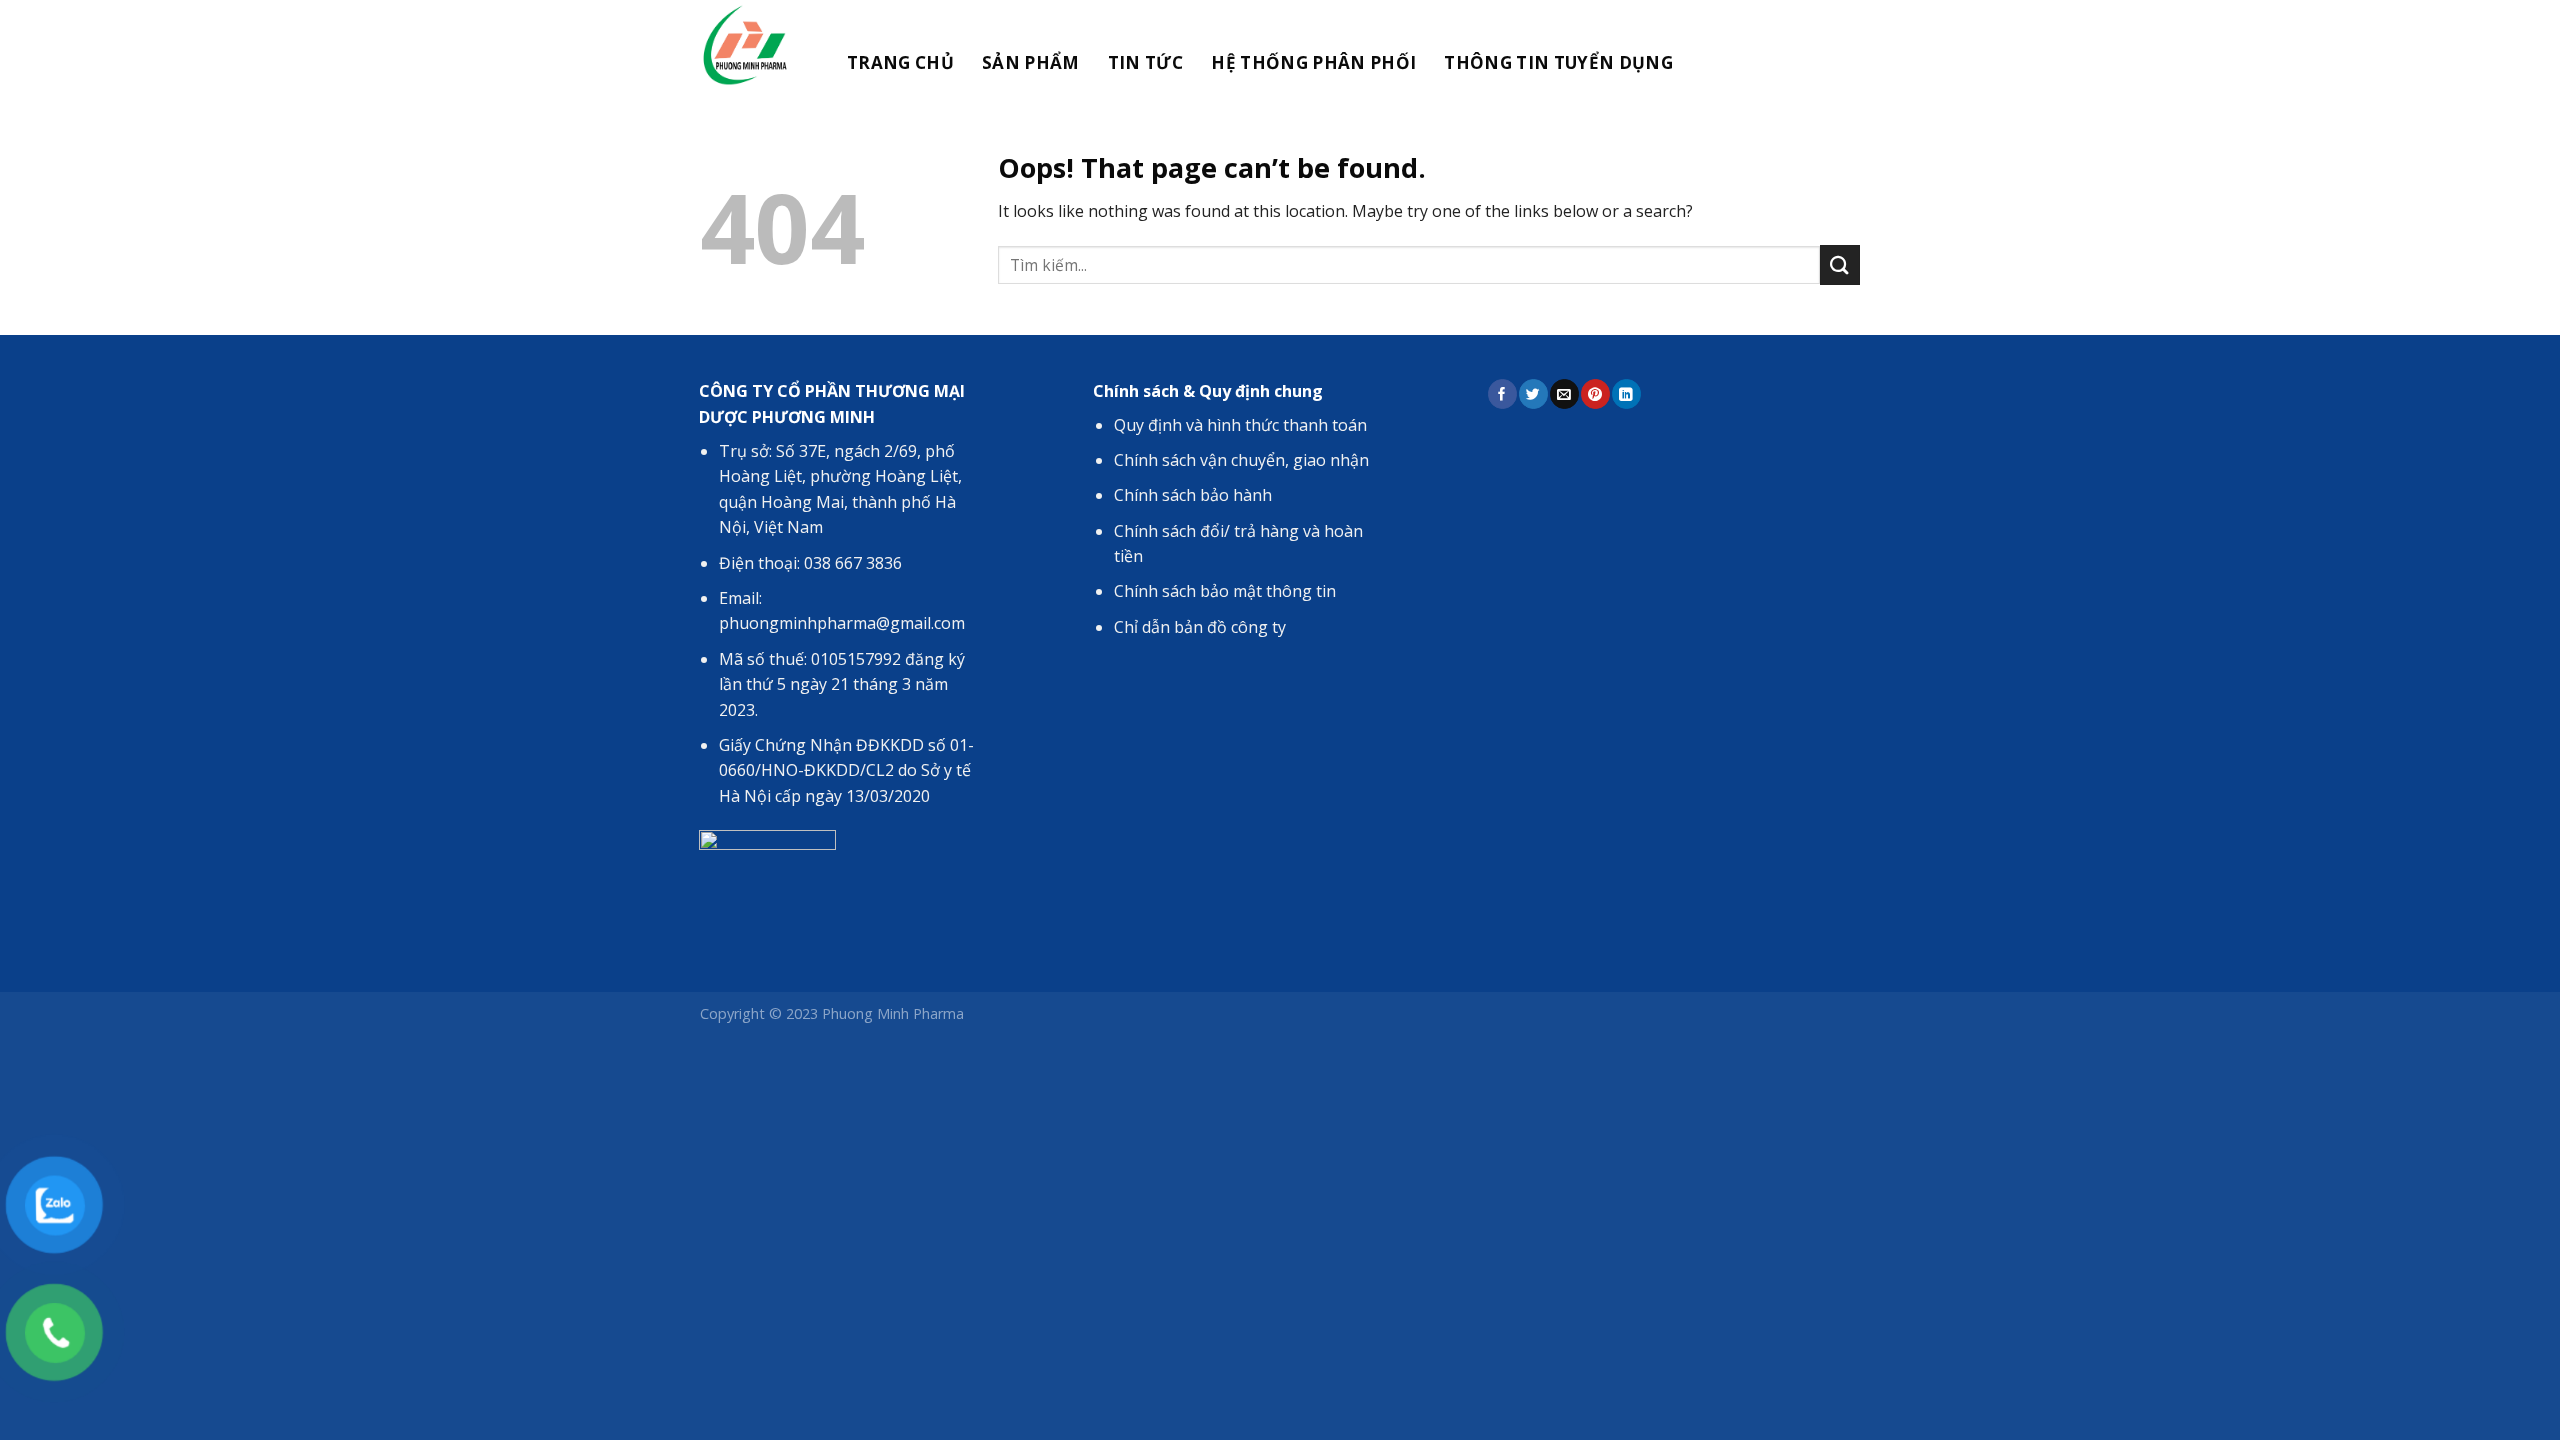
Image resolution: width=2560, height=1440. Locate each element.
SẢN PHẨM (1031, 62)
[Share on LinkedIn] (1626, 393)
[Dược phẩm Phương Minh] (752, 45)
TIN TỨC (1145, 62)
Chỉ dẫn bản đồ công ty (1200, 627)
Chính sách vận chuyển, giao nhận (1241, 460)
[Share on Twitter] (1533, 393)
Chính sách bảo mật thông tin (1225, 591)
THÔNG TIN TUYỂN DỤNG (1558, 62)
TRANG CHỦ (900, 62)
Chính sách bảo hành (1193, 495)
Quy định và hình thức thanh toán (1240, 425)
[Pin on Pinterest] (1595, 393)
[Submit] (1840, 264)
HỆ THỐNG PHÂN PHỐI (1313, 62)
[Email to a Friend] (1564, 393)
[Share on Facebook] (1502, 393)
